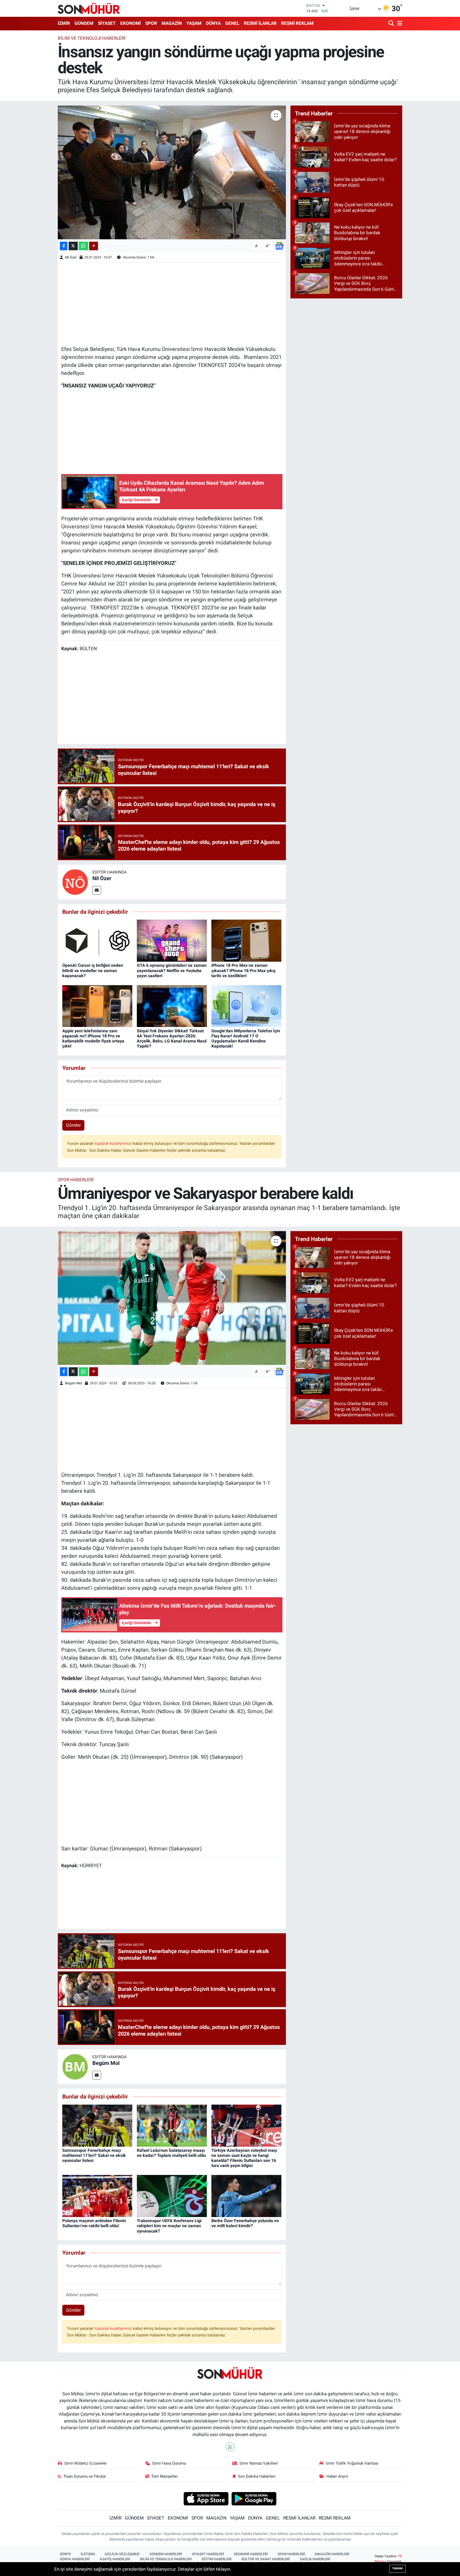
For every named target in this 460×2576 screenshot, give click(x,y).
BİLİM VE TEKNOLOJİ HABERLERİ (166, 2559)
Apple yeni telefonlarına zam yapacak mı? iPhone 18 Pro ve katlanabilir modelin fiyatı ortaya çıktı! (93, 1039)
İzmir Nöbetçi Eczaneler (86, 2463)
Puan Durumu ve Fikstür (85, 2476)
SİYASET (107, 23)
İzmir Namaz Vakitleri (259, 2463)
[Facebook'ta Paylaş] (64, 246)
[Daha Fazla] (94, 246)
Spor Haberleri (76, 1180)
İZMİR (64, 23)
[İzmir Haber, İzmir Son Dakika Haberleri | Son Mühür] (89, 8)
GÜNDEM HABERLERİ (166, 2554)
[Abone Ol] (279, 245)
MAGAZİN (172, 23)
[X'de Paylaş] (73, 246)
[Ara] (392, 24)
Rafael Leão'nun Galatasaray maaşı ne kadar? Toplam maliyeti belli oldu (171, 2153)
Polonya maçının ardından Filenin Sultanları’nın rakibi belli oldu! (94, 2223)
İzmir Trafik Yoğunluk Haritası (352, 2463)
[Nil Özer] (75, 881)
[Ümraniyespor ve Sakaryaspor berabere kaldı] (172, 1298)
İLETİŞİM (88, 2554)
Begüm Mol (73, 1383)
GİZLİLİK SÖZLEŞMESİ (122, 2554)
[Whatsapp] (230, 2447)
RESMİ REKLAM (297, 23)
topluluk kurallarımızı (114, 1143)
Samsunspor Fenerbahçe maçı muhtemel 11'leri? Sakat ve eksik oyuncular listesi (94, 2155)
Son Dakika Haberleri (257, 2476)
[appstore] (206, 2498)
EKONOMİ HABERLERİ (251, 2554)
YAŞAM (194, 23)
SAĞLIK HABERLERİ (315, 2559)
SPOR (151, 23)
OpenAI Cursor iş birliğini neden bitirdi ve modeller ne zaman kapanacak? (93, 970)
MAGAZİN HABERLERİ (332, 2554)
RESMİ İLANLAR (260, 23)
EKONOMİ (131, 23)
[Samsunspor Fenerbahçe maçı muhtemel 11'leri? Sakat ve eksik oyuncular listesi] (97, 2125)
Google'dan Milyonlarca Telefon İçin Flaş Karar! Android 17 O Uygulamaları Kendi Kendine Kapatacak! (246, 1039)
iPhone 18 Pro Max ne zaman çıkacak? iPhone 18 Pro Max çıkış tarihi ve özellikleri (243, 970)
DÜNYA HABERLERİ (75, 2559)
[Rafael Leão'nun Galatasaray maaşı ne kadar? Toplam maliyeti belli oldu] (172, 2125)
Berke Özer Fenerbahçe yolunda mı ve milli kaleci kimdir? (245, 2223)
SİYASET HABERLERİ (208, 2554)
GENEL (232, 23)
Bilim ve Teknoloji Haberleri (92, 38)
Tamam (397, 2568)
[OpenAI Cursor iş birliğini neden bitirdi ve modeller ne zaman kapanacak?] (97, 940)
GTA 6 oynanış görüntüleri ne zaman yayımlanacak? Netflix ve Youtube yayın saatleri (172, 970)
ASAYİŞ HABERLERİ (115, 2559)
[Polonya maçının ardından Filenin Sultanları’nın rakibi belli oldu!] (97, 2196)
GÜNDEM (84, 23)
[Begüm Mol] (75, 2066)
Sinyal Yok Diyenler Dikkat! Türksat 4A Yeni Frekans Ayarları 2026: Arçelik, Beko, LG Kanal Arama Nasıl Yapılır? (172, 1039)
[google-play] (254, 2498)
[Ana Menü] (399, 24)
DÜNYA (213, 23)
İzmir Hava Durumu (169, 2463)
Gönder (73, 1125)
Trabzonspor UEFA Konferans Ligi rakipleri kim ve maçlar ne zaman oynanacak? (169, 2226)
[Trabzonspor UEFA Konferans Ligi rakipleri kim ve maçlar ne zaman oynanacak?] (172, 2196)
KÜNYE (65, 2554)
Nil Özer (71, 257)
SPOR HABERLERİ (291, 2554)
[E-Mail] (97, 890)
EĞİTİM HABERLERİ (217, 2559)
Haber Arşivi (337, 2476)
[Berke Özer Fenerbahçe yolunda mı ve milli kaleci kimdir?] (246, 2196)
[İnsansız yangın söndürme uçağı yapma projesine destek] (172, 172)
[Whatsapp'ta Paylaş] (83, 246)
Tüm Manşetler (165, 2476)
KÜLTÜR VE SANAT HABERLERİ (266, 2559)
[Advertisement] (172, 303)
